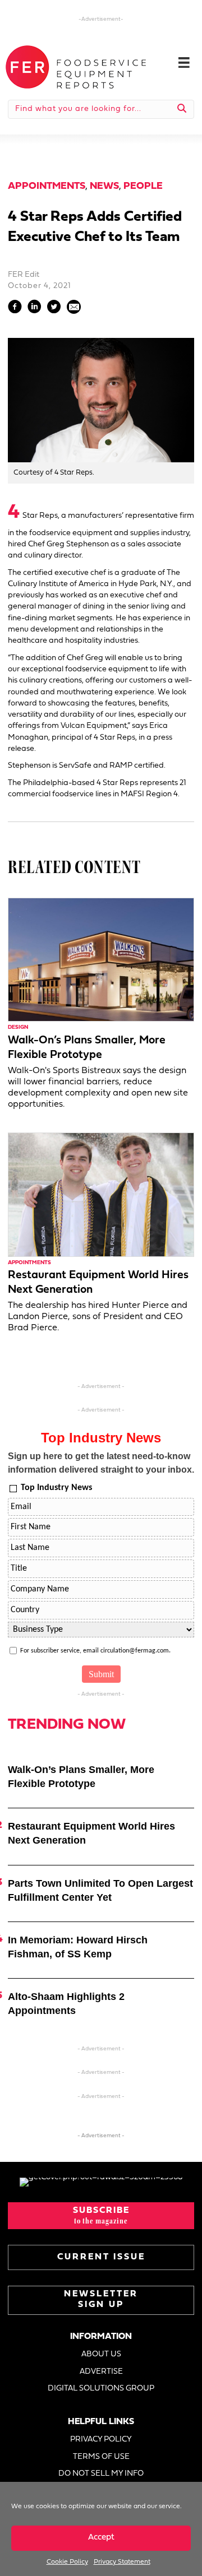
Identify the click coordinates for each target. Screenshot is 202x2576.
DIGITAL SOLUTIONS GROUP (101, 2389)
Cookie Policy (67, 2562)
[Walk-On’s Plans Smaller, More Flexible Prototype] (101, 960)
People (143, 186)
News (104, 186)
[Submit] (182, 109)
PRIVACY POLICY (101, 2440)
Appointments (47, 186)
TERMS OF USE (101, 2457)
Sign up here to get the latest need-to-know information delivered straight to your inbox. (101, 1463)
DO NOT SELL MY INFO (101, 2474)
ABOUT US (101, 2354)
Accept (101, 2538)
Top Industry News (56, 1488)
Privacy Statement (122, 2562)
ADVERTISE (101, 2372)
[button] (101, 2216)
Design (18, 1027)
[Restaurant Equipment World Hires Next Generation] (101, 1194)
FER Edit (24, 275)
